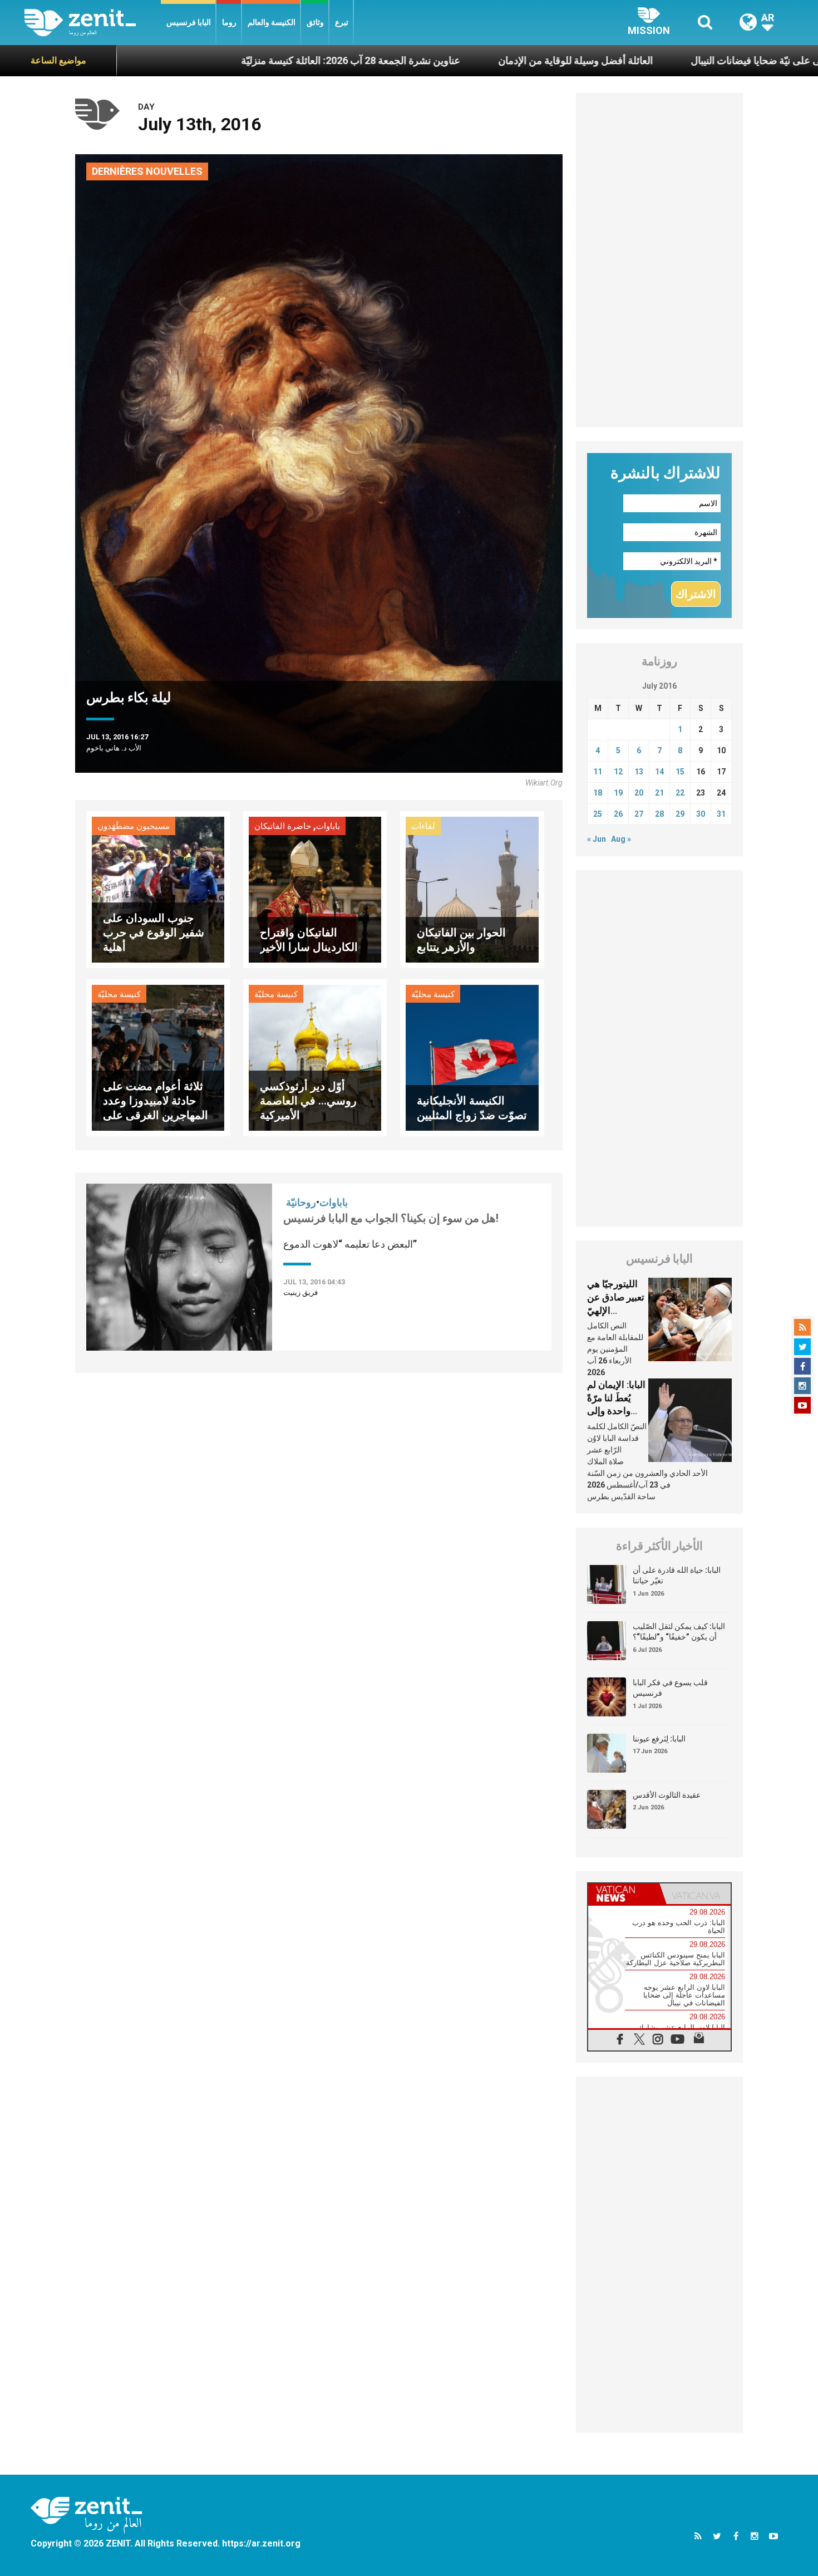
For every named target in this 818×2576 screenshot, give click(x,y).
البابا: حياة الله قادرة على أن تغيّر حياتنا (677, 1576)
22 (680, 793)
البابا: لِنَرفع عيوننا (659, 1739)
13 (639, 772)
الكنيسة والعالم (272, 22)
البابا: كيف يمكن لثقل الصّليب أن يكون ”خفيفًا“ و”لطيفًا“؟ (679, 1632)
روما (229, 22)
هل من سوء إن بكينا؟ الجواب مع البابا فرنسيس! (391, 1218)
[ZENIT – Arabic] (93, 23)
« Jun (597, 839)
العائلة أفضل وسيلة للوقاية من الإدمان (453, 60)
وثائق (315, 22)
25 (598, 814)
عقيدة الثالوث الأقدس (667, 1795)
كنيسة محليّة (119, 994)
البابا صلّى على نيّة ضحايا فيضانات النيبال (649, 60)
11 (598, 772)
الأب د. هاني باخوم (114, 748)
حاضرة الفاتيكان (283, 826)
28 (659, 814)
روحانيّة (301, 1202)
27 (639, 814)
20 (639, 793)
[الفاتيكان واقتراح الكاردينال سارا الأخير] (315, 889)
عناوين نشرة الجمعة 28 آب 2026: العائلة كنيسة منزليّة (228, 60)
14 (659, 772)
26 (618, 814)
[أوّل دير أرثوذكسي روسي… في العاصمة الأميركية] (315, 1057)
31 (721, 814)
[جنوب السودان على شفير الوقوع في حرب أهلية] (158, 889)
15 (680, 772)
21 (659, 793)
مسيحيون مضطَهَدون (134, 826)
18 (598, 793)
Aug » (621, 839)
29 (680, 814)
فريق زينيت (300, 1292)
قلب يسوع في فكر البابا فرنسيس (670, 1688)
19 (618, 793)
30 (701, 814)
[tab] (624, 1894)
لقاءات (423, 826)
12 (618, 772)
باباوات (328, 826)
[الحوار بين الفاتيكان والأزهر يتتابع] (472, 889)
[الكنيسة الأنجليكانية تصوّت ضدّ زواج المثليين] (472, 1057)
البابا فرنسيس (189, 22)
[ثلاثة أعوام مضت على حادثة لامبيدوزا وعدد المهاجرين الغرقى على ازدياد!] (158, 1057)
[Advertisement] (659, 260)
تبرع (342, 22)
